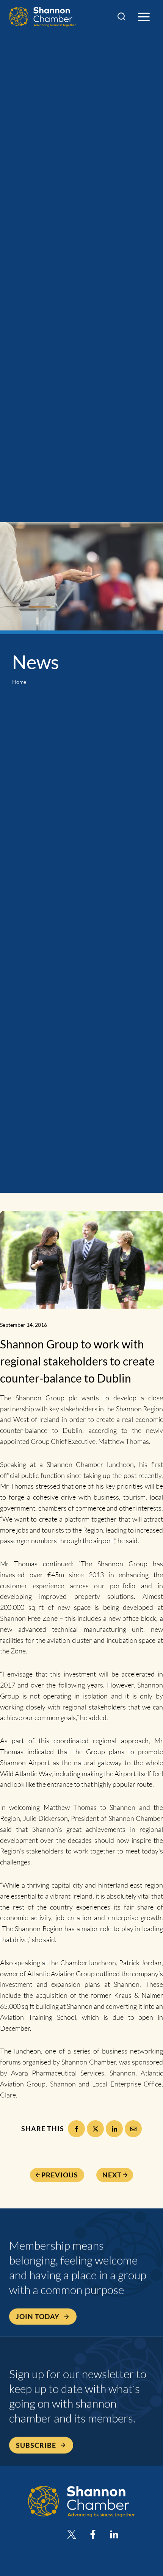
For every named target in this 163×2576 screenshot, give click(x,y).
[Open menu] (144, 17)
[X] (95, 2129)
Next (112, 2175)
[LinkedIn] (114, 2129)
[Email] (133, 2129)
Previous (60, 2175)
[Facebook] (76, 2129)
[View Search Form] (121, 17)
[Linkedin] (114, 2534)
